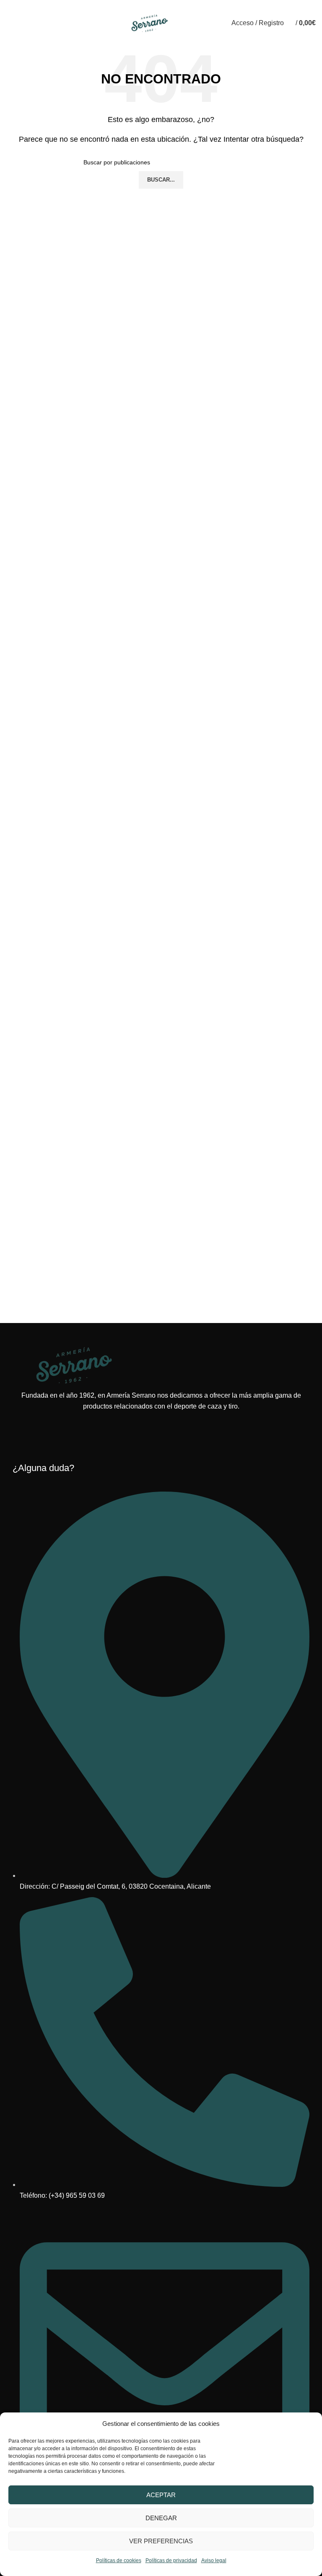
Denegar (161, 2518)
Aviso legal (214, 2560)
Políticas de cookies (119, 2560)
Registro (201, 23)
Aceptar (161, 2495)
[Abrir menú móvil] (10, 23)
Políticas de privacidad (171, 2560)
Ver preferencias (161, 2541)
